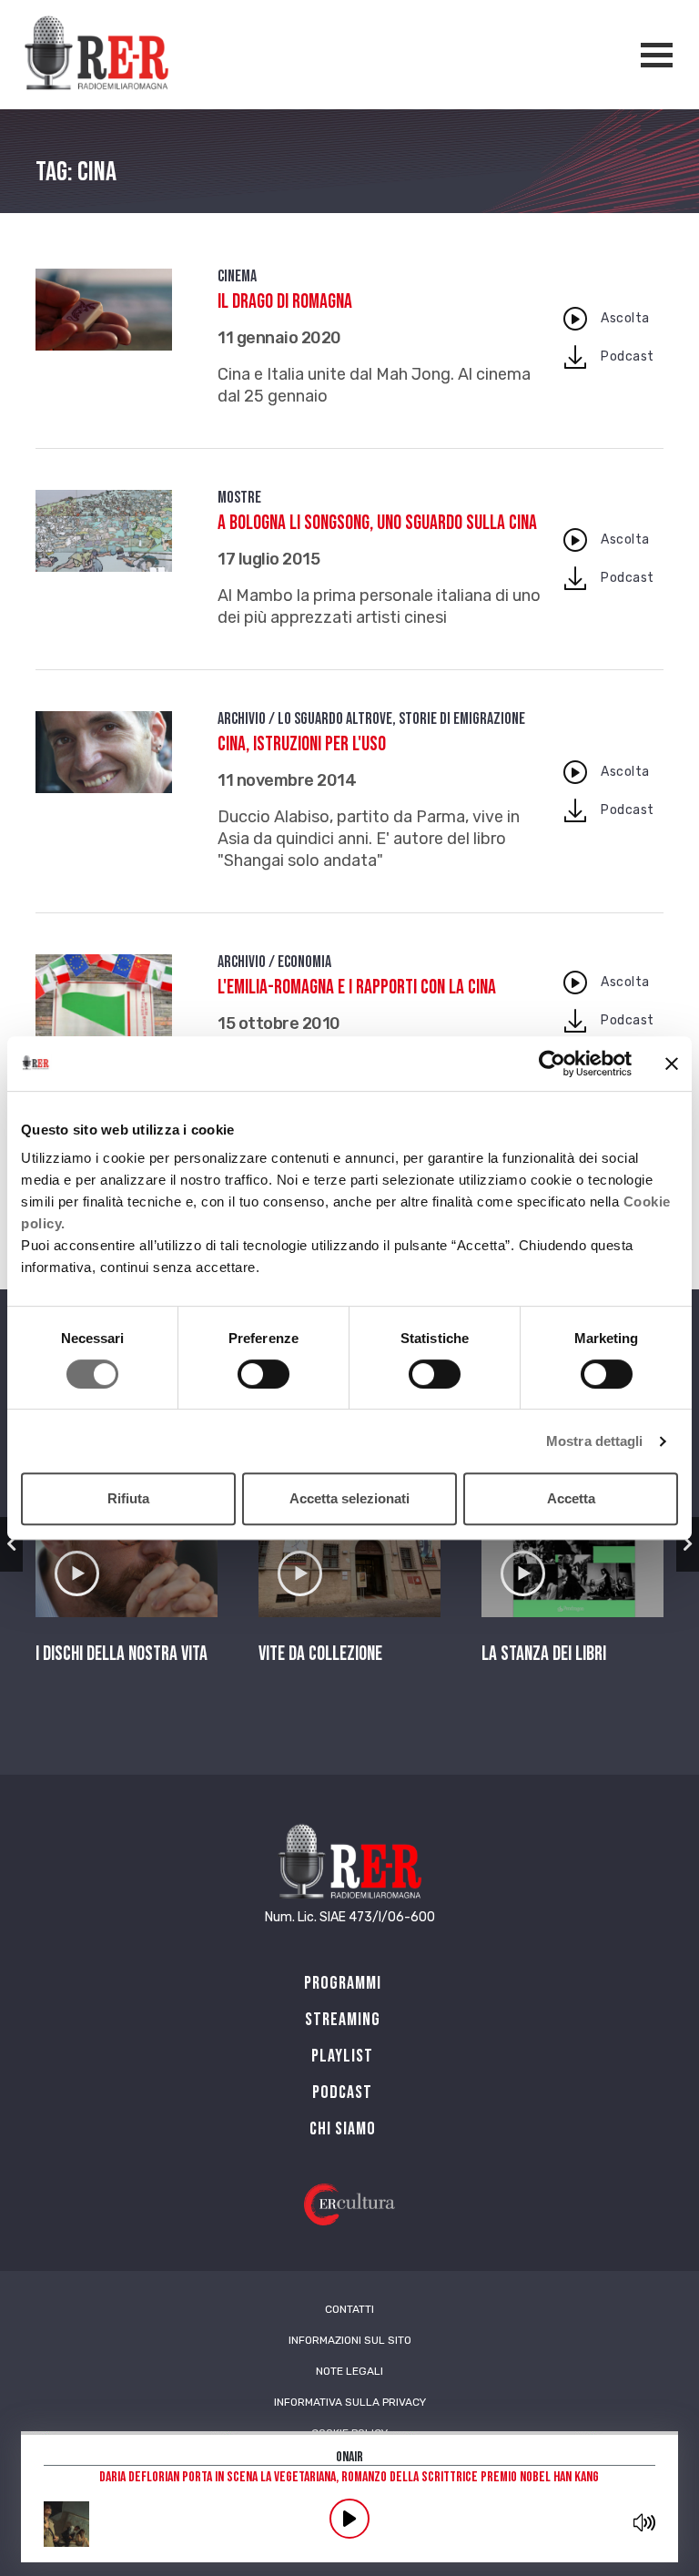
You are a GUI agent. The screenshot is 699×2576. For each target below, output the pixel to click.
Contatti (349, 2309)
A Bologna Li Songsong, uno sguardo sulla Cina (377, 523)
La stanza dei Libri (544, 1655)
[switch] (263, 1374)
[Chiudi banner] (672, 1064)
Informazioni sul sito (350, 2340)
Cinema (237, 276)
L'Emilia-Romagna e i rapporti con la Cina (357, 988)
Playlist (342, 2056)
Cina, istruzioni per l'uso (302, 744)
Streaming (343, 2020)
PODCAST (342, 2092)
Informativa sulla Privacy (350, 2402)
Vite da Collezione (320, 1655)
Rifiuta (128, 1498)
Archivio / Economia (274, 962)
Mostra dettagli (595, 1441)
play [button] (349, 2519)
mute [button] (645, 2522)
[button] (11, 1544)
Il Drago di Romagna (285, 302)
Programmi (343, 1983)
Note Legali (349, 2371)
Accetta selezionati (349, 1498)
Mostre (239, 498)
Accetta (571, 1498)
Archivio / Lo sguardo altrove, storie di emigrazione (371, 719)
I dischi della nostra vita (122, 1655)
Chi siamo (343, 2129)
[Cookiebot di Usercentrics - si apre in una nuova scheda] (552, 1064)
